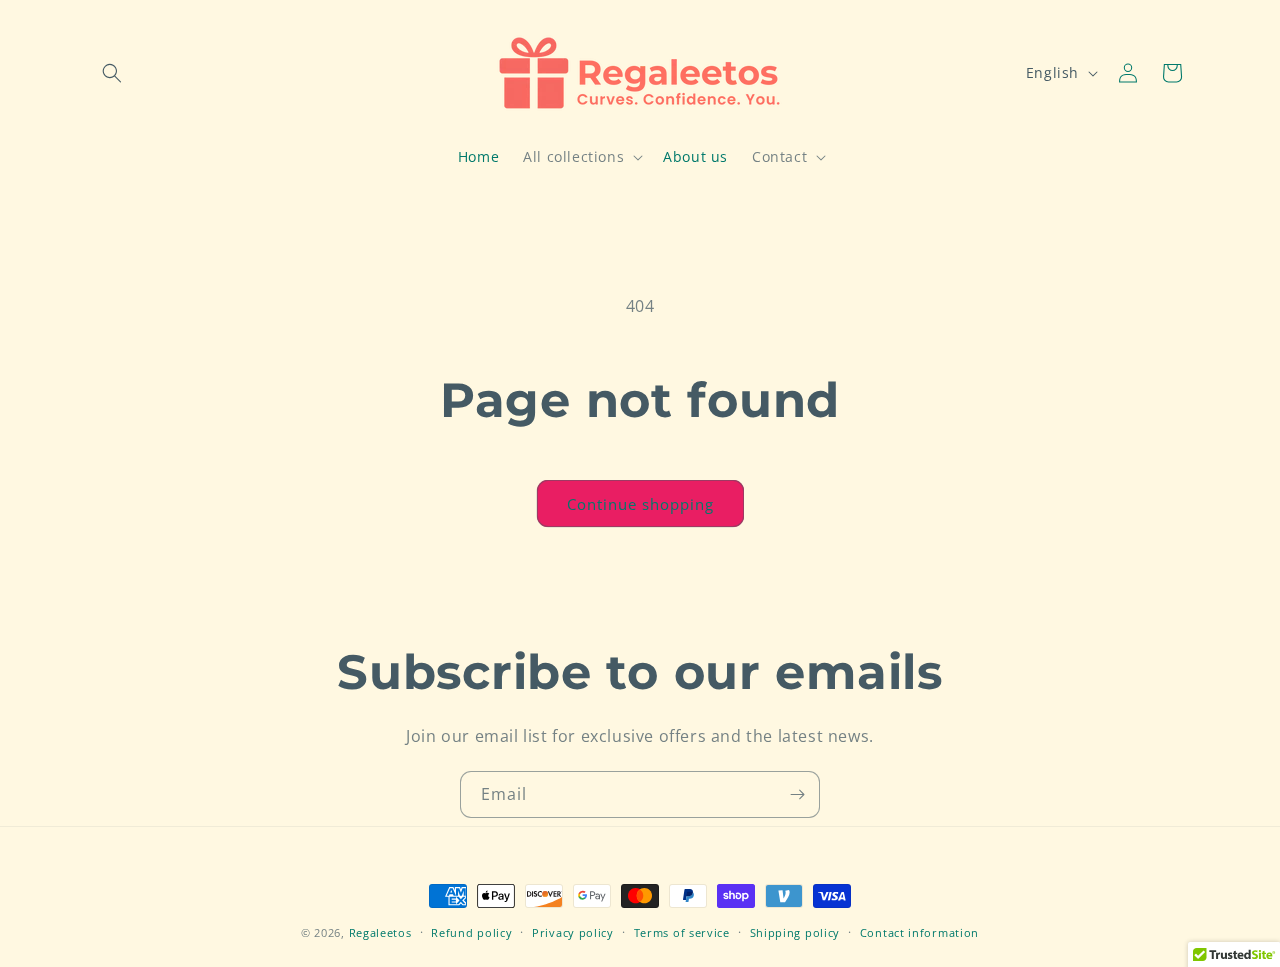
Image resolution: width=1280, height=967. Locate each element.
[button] (112, 73)
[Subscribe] (797, 794)
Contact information (919, 931)
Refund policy (471, 931)
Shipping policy (795, 931)
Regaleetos (380, 932)
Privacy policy (573, 931)
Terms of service (682, 931)
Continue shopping (640, 504)
